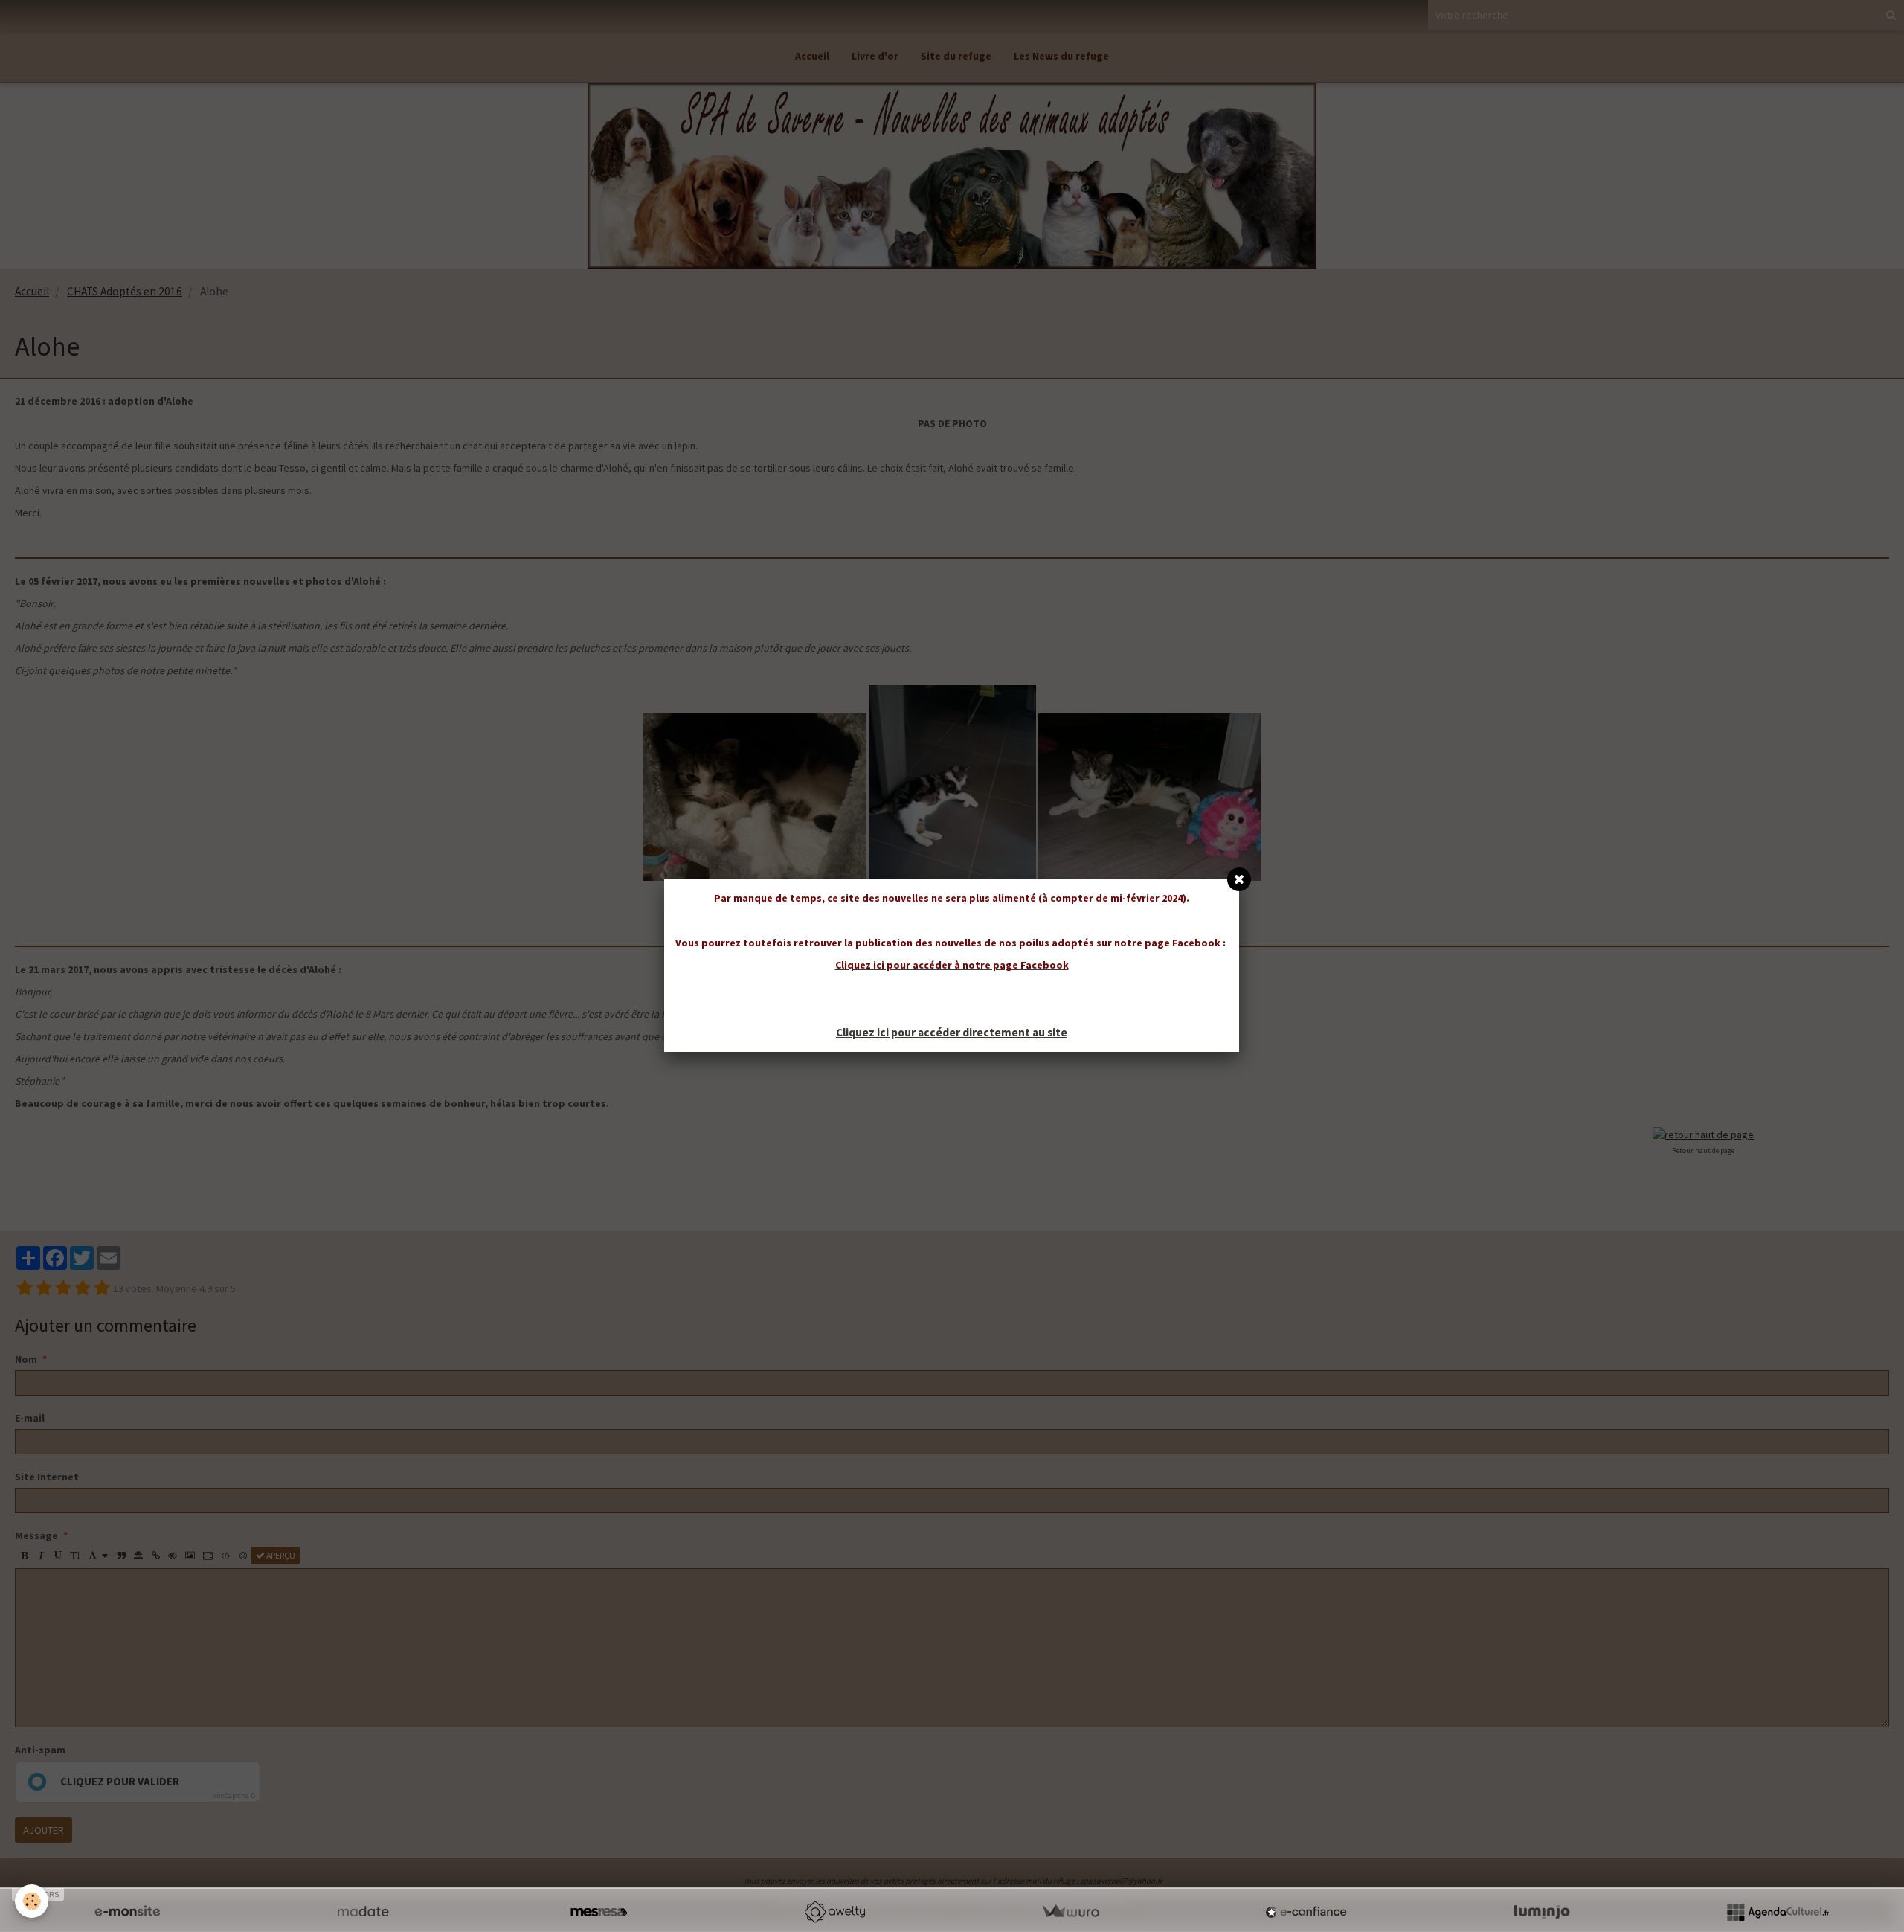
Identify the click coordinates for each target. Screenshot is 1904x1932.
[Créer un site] (127, 1912)
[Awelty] (834, 1912)
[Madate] (363, 1912)
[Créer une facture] (1070, 1912)
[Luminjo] (1542, 1912)
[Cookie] (32, 1901)
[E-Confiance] (1306, 1912)
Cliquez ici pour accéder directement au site (952, 1032)
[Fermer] (1239, 879)
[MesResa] (599, 1912)
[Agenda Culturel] (1778, 1912)
